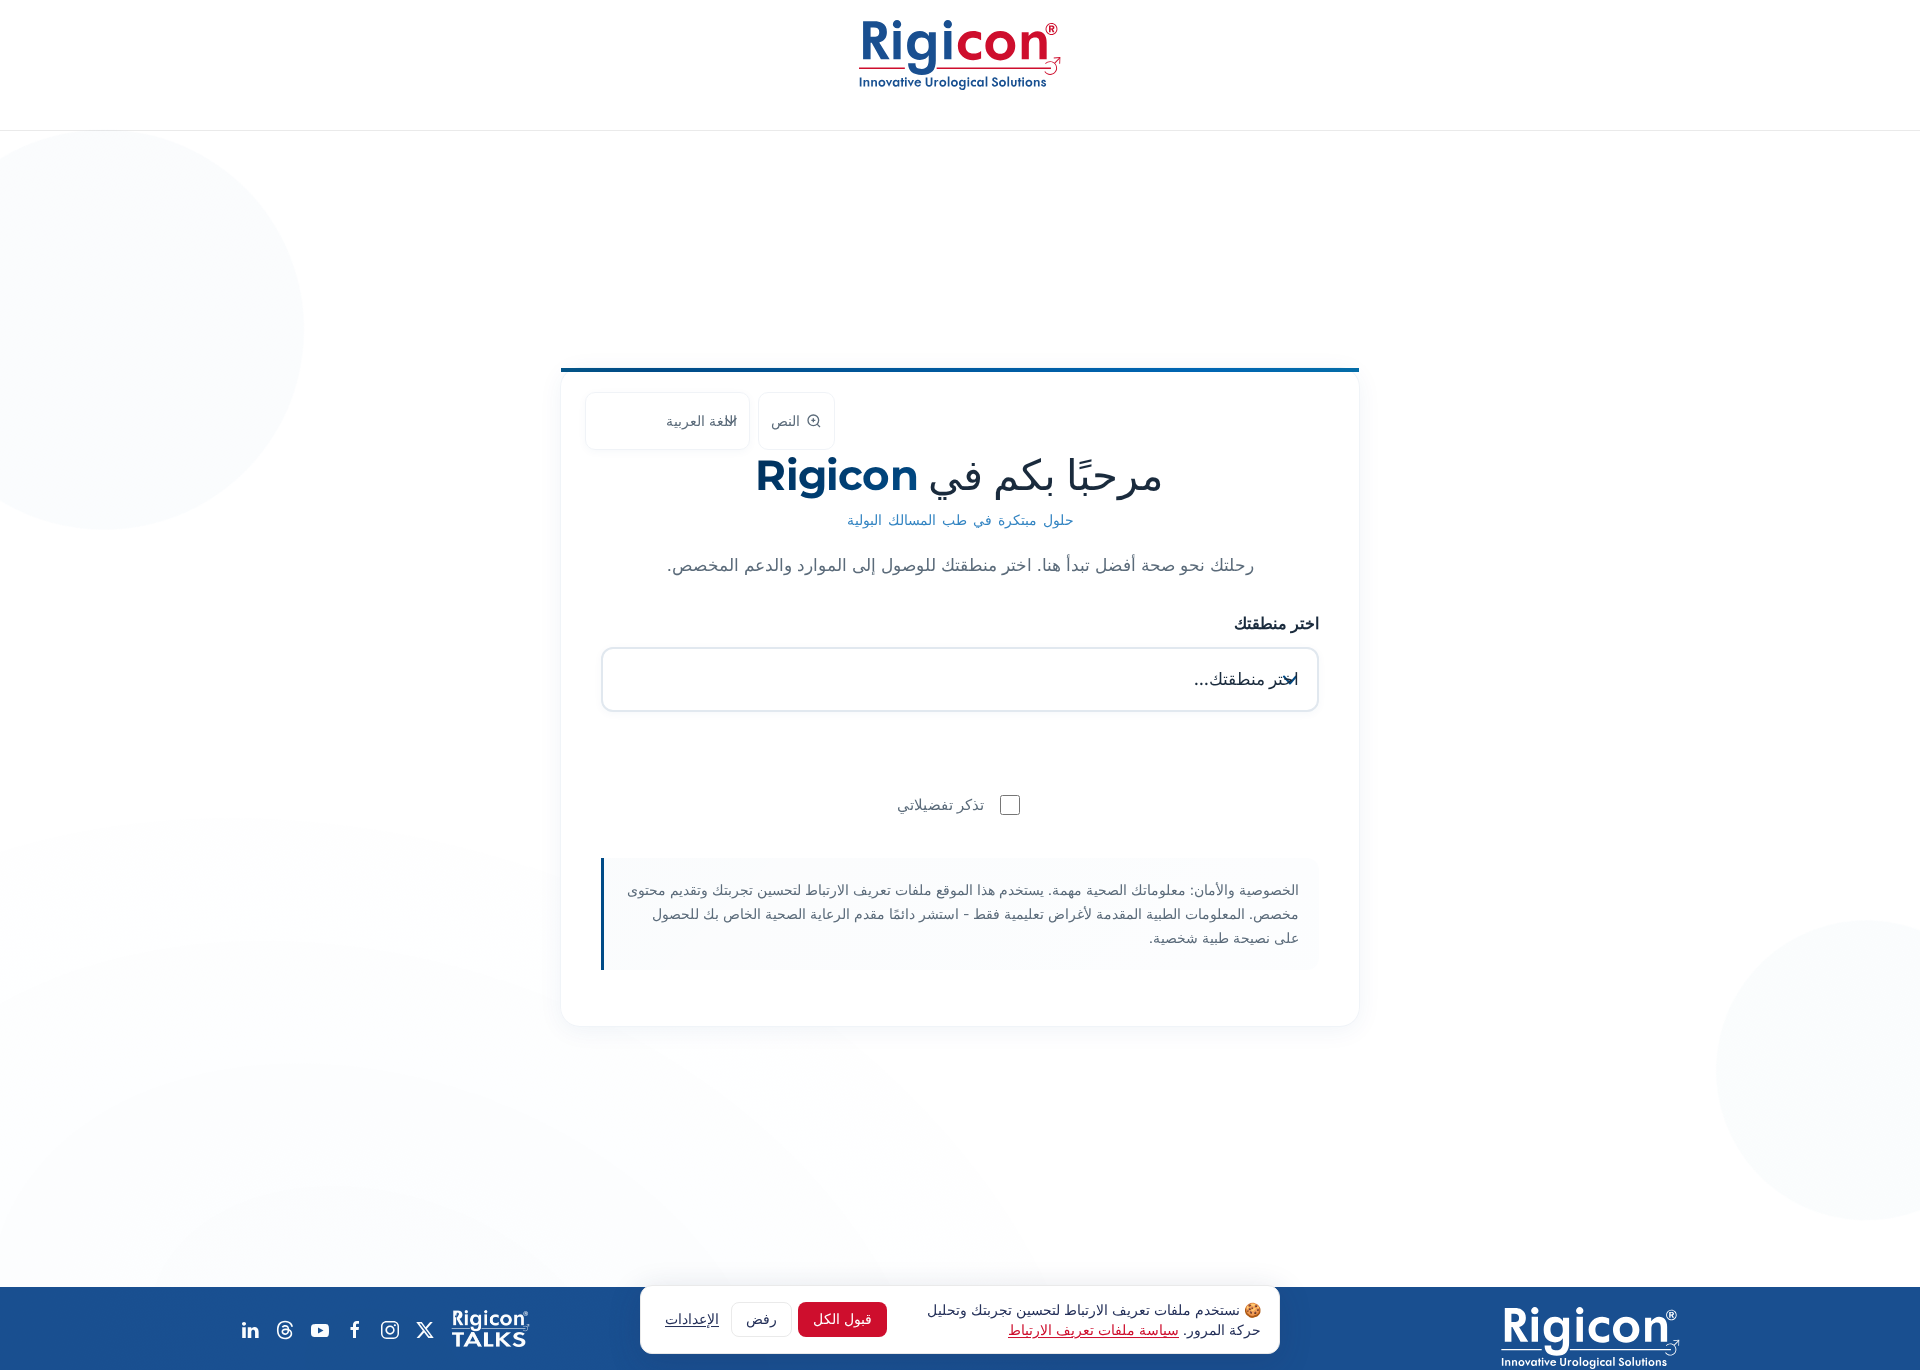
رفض (761, 1318)
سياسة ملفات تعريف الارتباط (1093, 1328)
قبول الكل (842, 1318)
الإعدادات (692, 1318)
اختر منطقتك (1276, 623)
